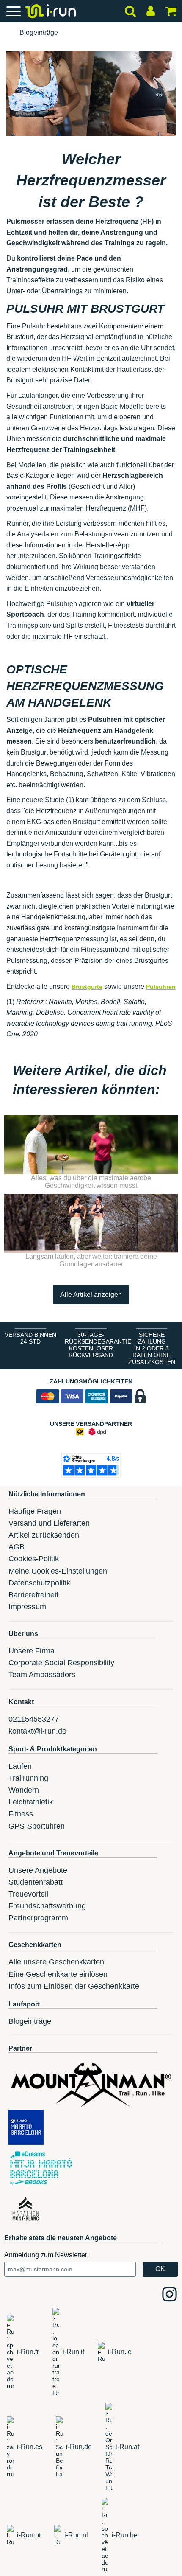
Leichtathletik (31, 1802)
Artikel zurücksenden (44, 1535)
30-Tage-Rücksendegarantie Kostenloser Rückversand (93, 1345)
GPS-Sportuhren (37, 1826)
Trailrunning (28, 1778)
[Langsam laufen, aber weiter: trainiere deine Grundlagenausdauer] (91, 1223)
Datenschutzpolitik (39, 1583)
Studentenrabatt (36, 1882)
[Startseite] (7, 33)
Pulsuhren (161, 987)
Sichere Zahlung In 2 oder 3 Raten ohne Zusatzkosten (152, 1348)
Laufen (20, 1766)
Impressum (27, 1607)
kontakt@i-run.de (37, 1731)
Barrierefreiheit (33, 1595)
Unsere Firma (32, 1651)
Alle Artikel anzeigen (91, 1295)
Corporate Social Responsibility (61, 1663)
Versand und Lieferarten (49, 1523)
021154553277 (34, 1719)
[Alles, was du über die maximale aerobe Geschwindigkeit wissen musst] (91, 1145)
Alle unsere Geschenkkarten (56, 1962)
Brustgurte (87, 987)
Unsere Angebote (38, 1870)
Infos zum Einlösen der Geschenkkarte (74, 1986)
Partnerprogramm (38, 1918)
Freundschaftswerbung (47, 1906)
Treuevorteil (28, 1894)
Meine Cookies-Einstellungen (58, 1571)
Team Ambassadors (42, 1675)
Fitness (21, 1814)
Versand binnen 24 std (30, 1338)
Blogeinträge (39, 32)
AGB (17, 1547)
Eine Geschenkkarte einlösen (58, 1974)
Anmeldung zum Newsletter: (47, 2255)
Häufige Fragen (35, 1511)
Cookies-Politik (34, 1559)
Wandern (24, 1790)
